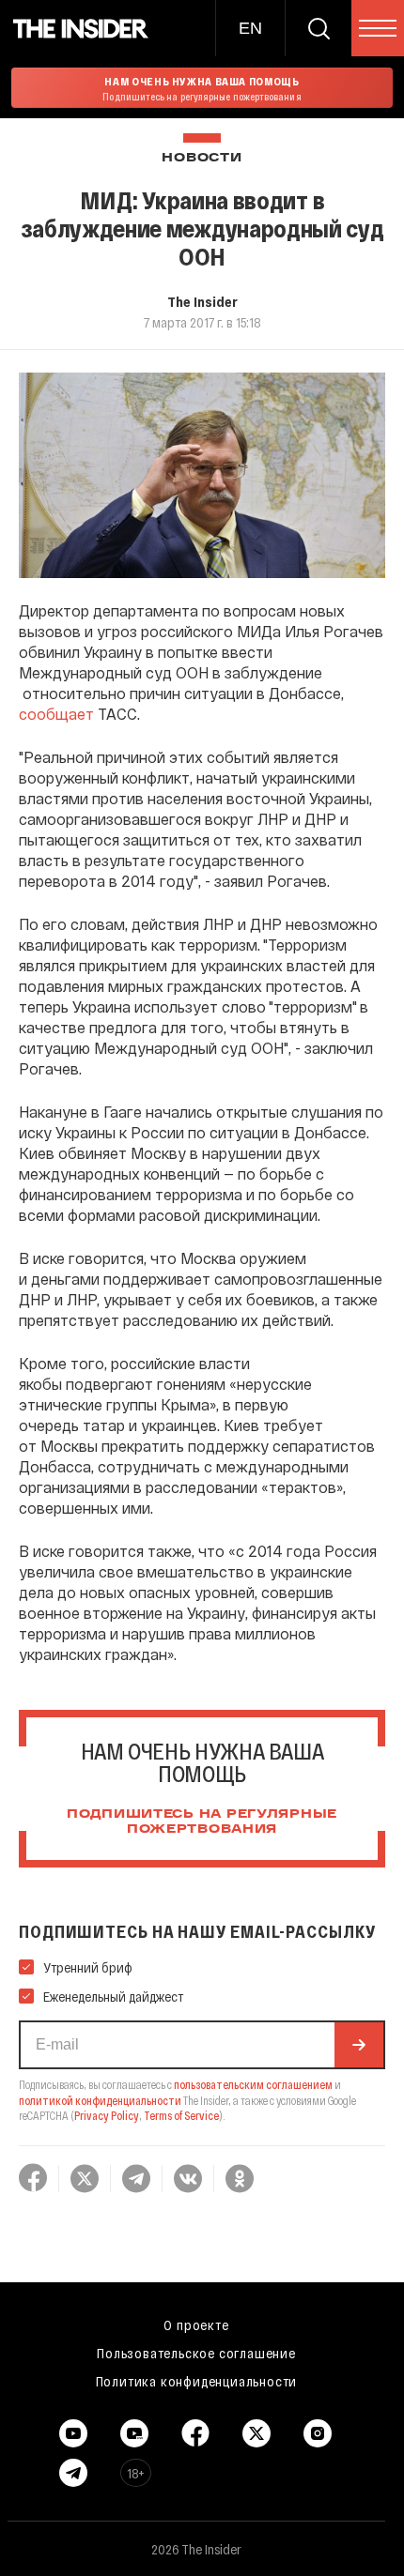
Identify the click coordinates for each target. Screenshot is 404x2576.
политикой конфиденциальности (100, 2100)
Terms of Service (181, 2115)
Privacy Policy (107, 2115)
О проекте (196, 2324)
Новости (202, 158)
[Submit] (359, 2045)
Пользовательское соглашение (196, 2353)
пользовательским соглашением (253, 2084)
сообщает (56, 714)
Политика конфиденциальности (197, 2381)
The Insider (202, 301)
